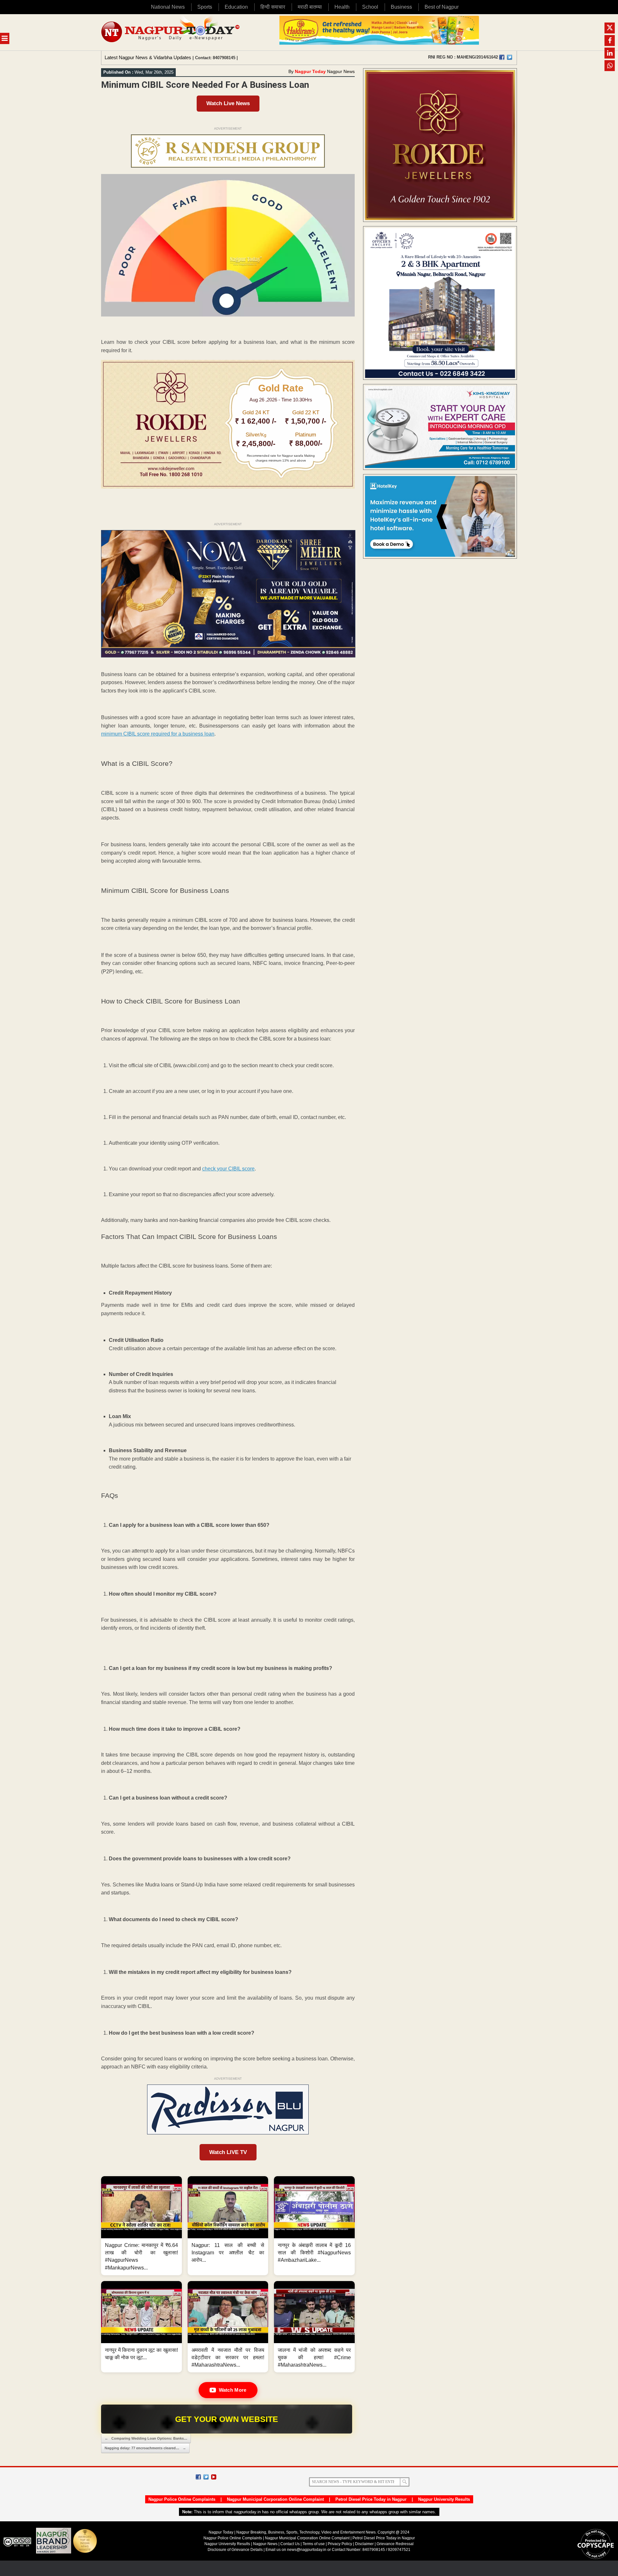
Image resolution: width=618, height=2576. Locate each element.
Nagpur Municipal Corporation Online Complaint (275, 2499)
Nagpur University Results (444, 2499)
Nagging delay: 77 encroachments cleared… (145, 2448)
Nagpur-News (265, 2544)
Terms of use (314, 2544)
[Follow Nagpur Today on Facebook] (198, 2477)
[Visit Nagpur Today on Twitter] (510, 57)
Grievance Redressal (395, 2544)
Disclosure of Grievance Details (235, 2550)
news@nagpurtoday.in (307, 2550)
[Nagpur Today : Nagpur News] (171, 32)
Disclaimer (365, 2544)
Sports (205, 7)
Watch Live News (228, 103)
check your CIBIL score (228, 1169)
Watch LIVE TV (228, 2152)
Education (236, 7)
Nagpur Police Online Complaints (182, 2499)
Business (401, 7)
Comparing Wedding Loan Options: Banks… (146, 2438)
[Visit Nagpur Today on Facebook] (502, 57)
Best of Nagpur (442, 7)
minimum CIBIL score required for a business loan (158, 734)
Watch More (233, 2390)
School (370, 7)
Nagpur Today (310, 71)
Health (342, 7)
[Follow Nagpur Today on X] (206, 2477)
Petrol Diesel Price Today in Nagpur (371, 2499)
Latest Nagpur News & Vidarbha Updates (148, 57)
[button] (141, 2226)
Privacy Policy (340, 2544)
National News (168, 7)
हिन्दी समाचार (273, 7)
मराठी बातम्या (310, 7)
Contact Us (290, 2544)
